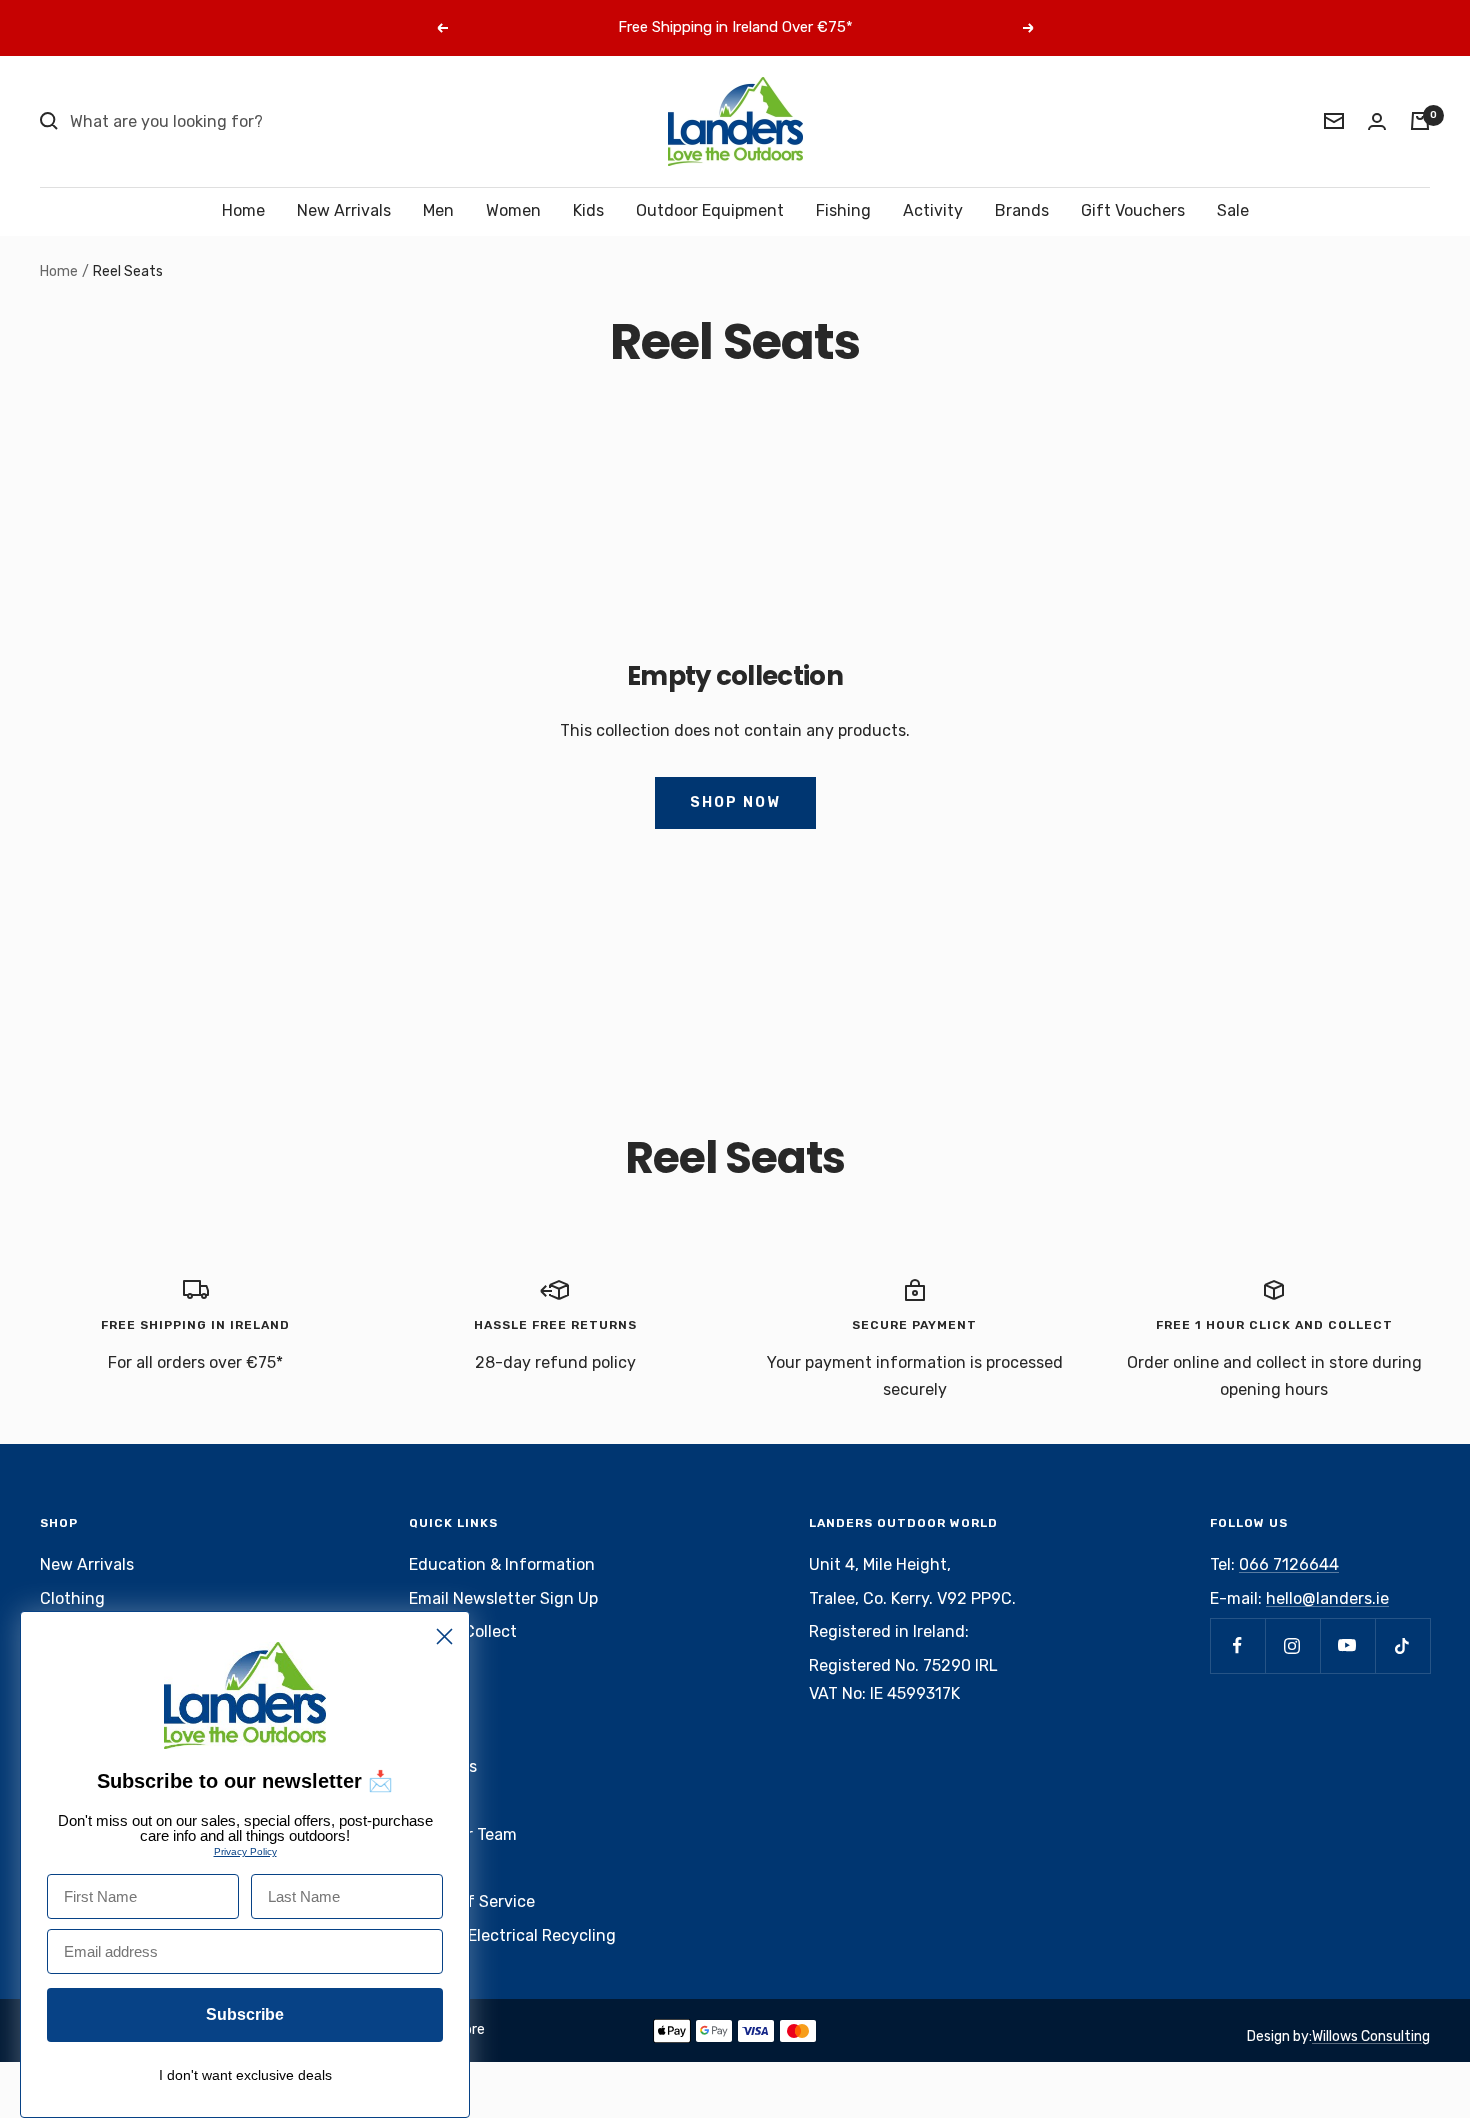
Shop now (735, 802)
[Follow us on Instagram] (1292, 1645)
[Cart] (1420, 121)
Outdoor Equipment (710, 210)
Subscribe (245, 2014)
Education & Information (502, 1564)
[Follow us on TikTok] (1402, 1645)
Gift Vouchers (1133, 210)
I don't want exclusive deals (245, 2075)
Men (438, 210)
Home (243, 210)
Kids (588, 210)
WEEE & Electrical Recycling (512, 1935)
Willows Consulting (1371, 2036)
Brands (1022, 210)
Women (513, 210)
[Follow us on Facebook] (1237, 1645)
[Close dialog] (444, 1636)
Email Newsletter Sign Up (503, 1598)
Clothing (72, 1598)
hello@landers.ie (1327, 1598)
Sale (1233, 210)
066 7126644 (1289, 1564)
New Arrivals (344, 210)
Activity (933, 210)
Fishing (843, 210)
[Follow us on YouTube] (1347, 1645)
